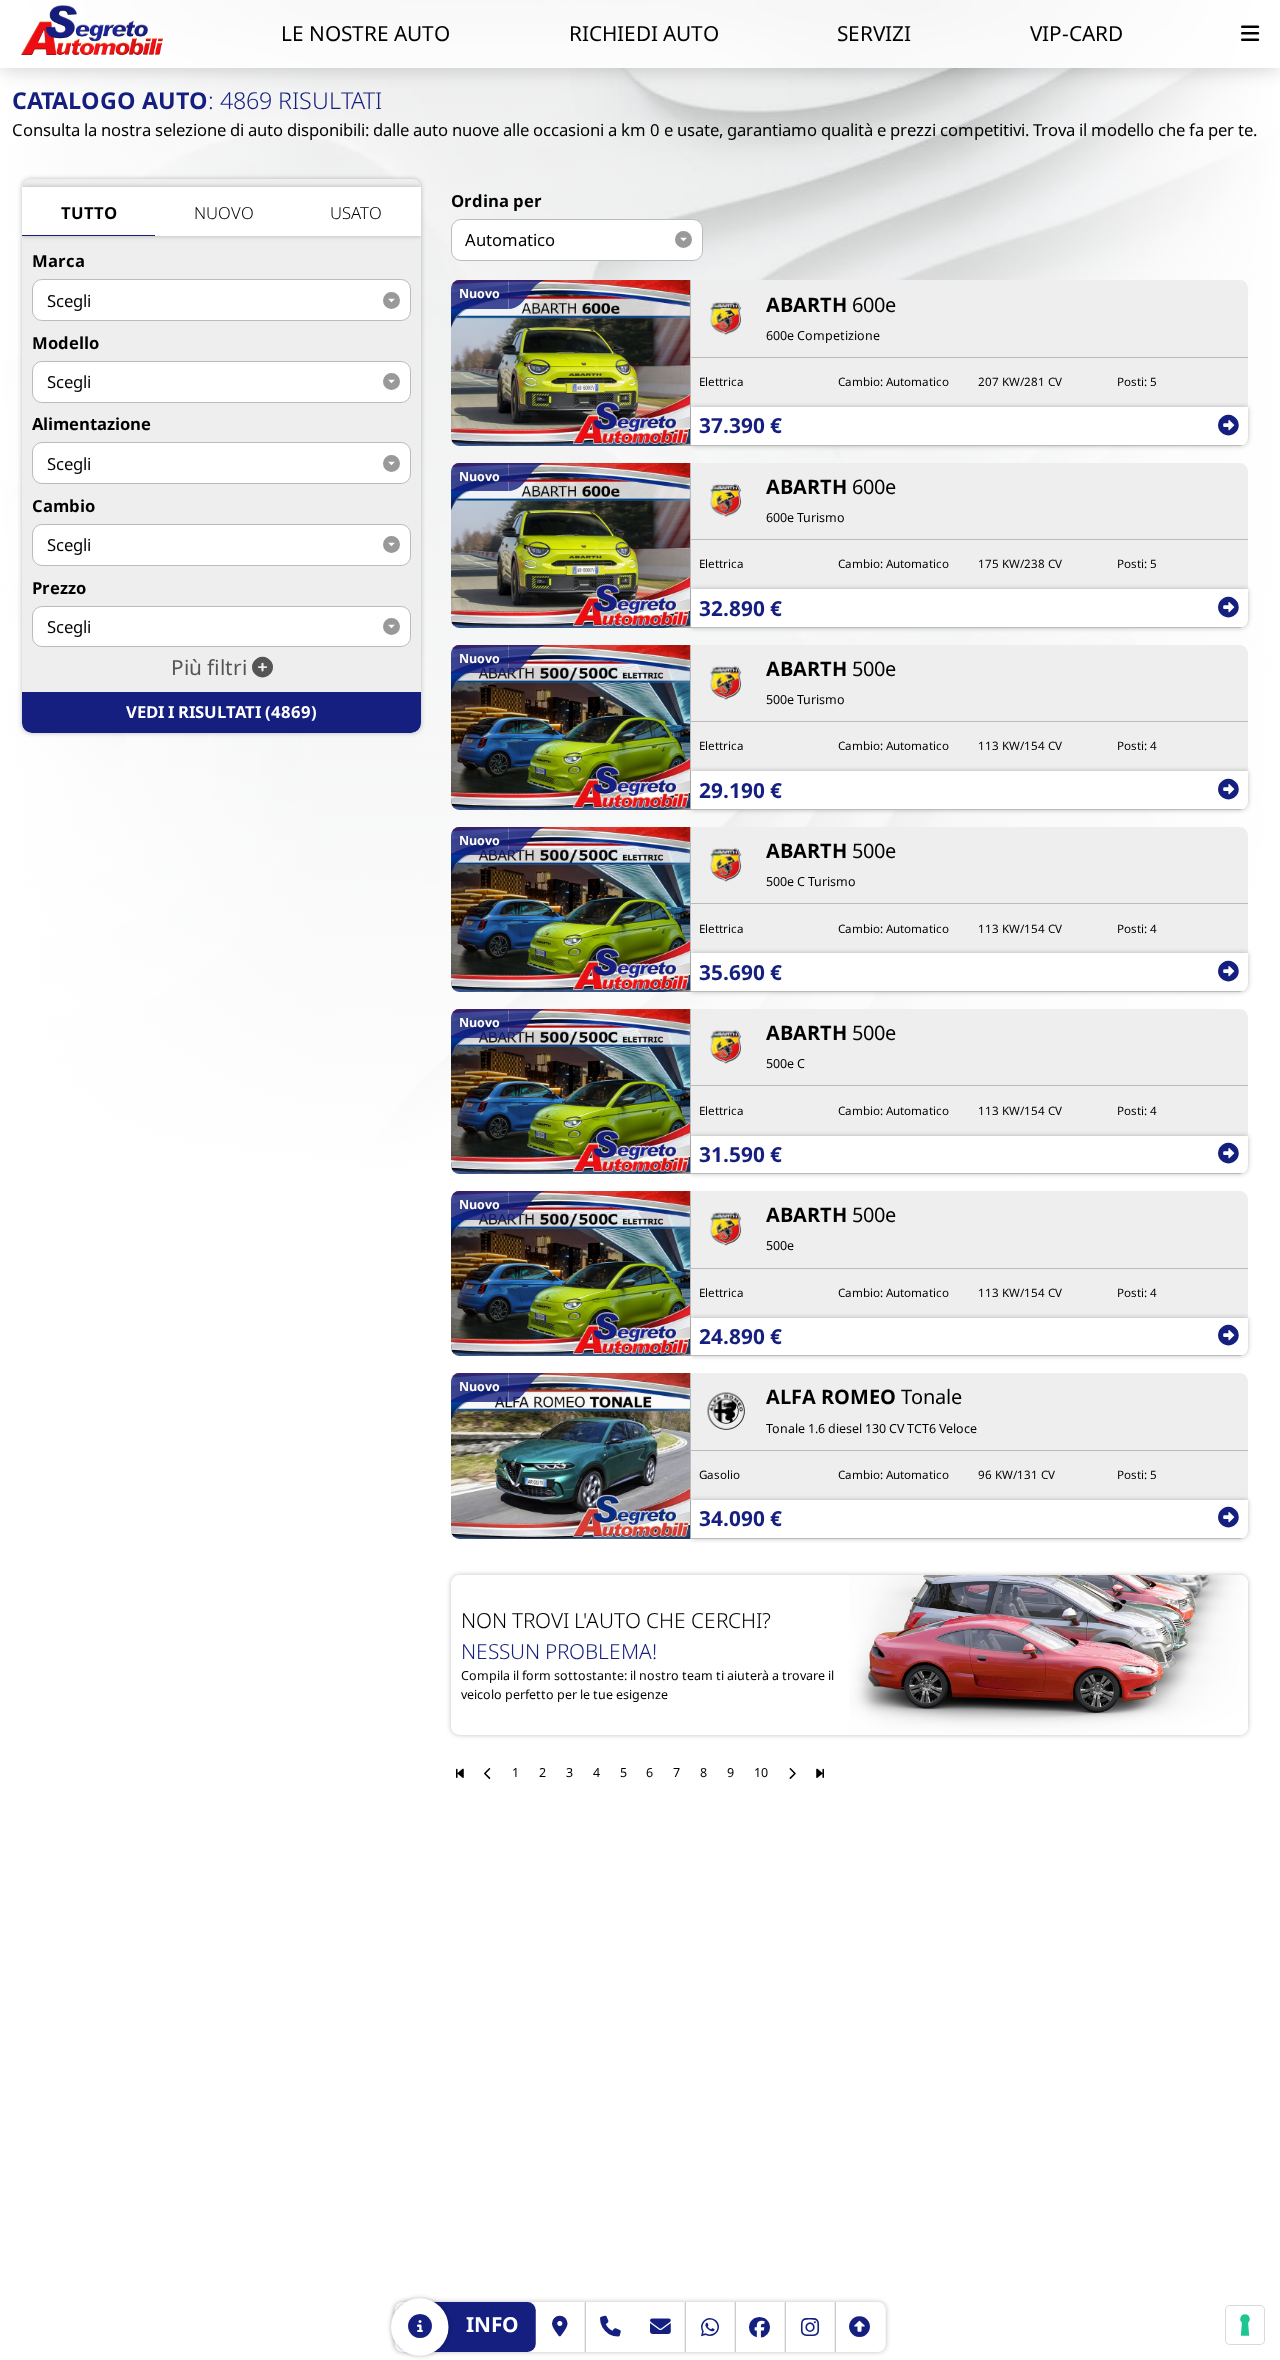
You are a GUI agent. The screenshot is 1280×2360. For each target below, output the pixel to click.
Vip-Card (1076, 33)
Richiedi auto (644, 33)
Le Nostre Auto (365, 33)
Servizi (874, 33)
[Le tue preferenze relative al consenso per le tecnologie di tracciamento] (1245, 2325)
